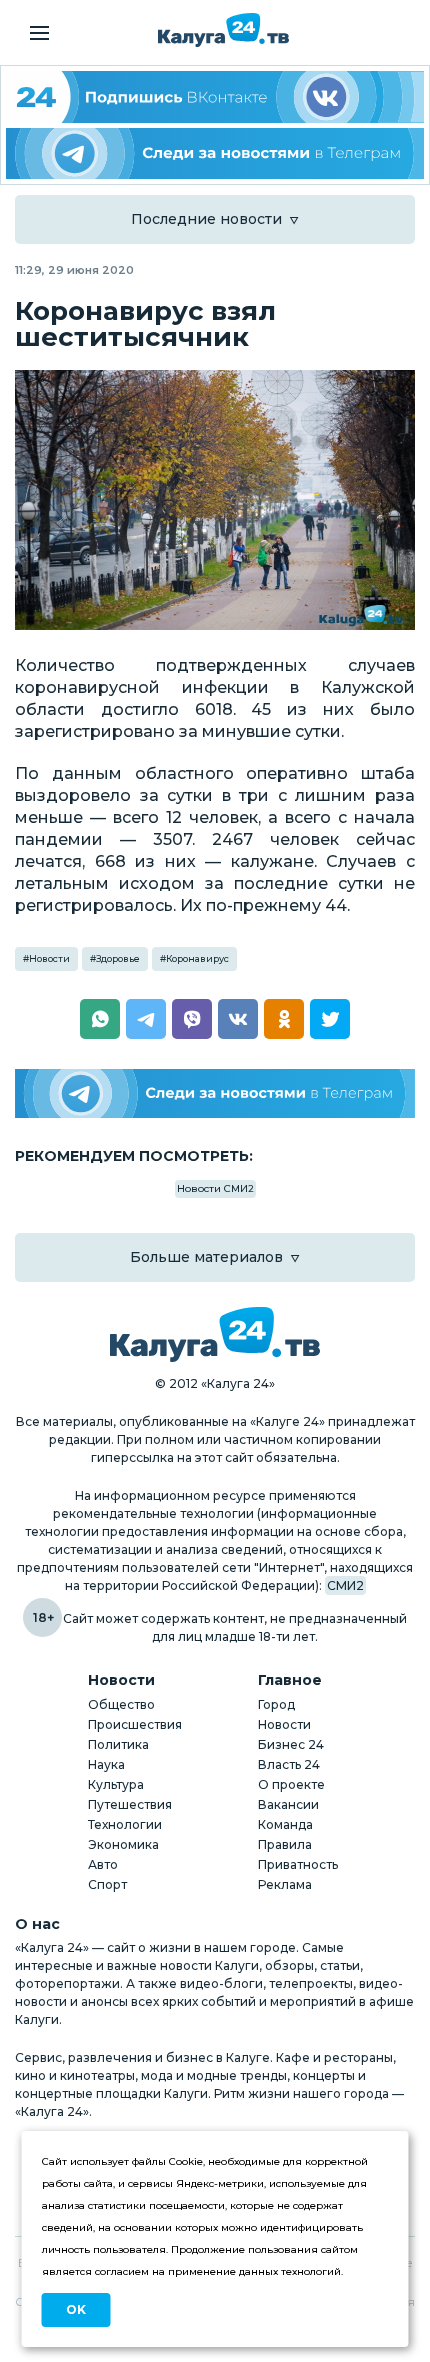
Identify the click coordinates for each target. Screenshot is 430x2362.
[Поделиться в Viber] (192, 1019)
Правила (285, 1844)
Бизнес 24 (291, 1744)
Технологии (125, 1824)
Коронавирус (197, 958)
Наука (106, 1764)
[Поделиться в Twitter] (330, 1019)
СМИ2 (345, 1585)
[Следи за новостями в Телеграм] (215, 154)
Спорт (107, 1884)
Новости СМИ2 (215, 1188)
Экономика (123, 1844)
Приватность (298, 1864)
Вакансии (288, 1804)
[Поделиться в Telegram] (146, 1019)
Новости (49, 958)
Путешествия (130, 1804)
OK (76, 2309)
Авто (103, 1864)
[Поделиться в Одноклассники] (284, 1019)
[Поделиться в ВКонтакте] (238, 1019)
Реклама (285, 1884)
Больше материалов (206, 1257)
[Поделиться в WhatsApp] (100, 1019)
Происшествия (135, 1724)
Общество (121, 1704)
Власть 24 (289, 1764)
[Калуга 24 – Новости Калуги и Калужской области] (223, 30)
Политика (118, 1744)
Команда (285, 1824)
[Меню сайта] (39, 33)
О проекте (291, 1784)
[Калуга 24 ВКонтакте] (215, 97)
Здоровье (118, 958)
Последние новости (206, 219)
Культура (116, 1784)
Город (276, 1704)
